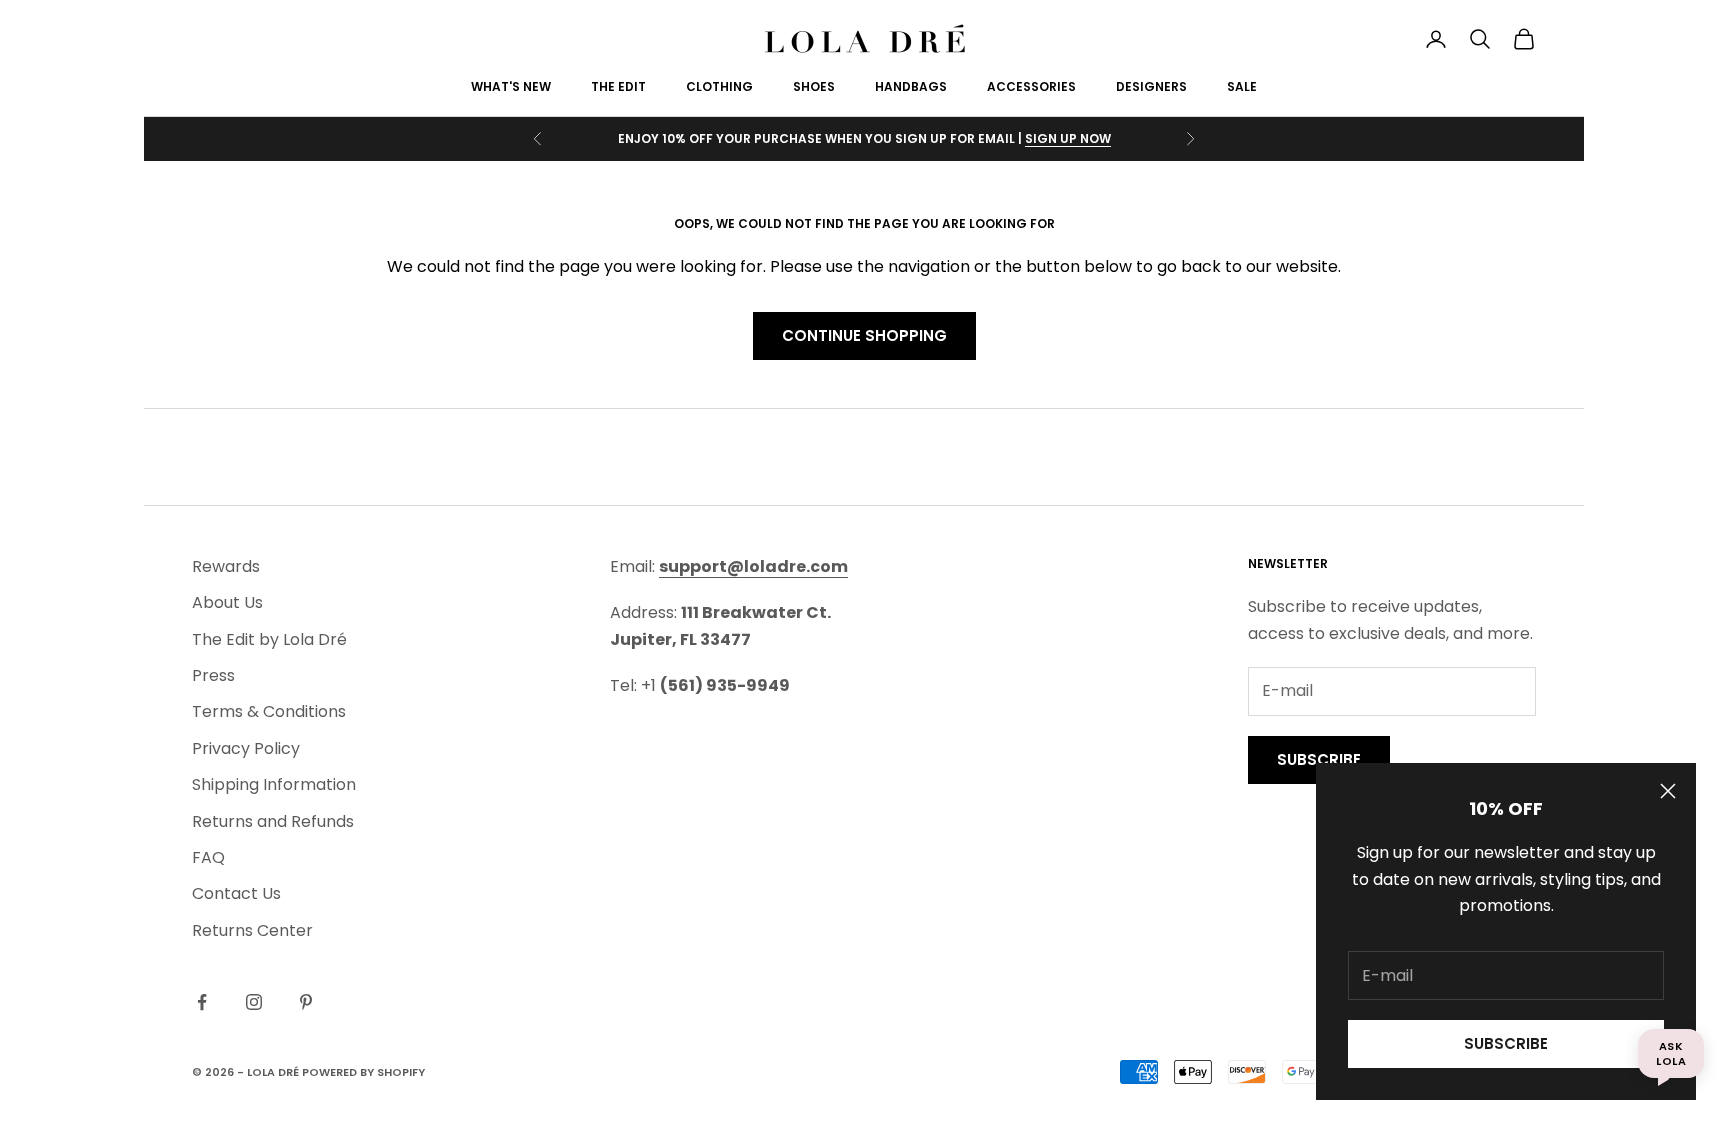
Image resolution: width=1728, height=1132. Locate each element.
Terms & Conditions (269, 711)
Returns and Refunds (273, 821)
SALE (1242, 86)
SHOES (814, 86)
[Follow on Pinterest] (306, 1002)
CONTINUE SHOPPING (864, 335)
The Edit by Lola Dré (269, 639)
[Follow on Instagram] (254, 1002)
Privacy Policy (246, 748)
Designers (1151, 86)
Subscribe (1506, 1043)
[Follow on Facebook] (202, 1002)
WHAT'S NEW (511, 86)
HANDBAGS (911, 86)
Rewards (226, 566)
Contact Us (236, 893)
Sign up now (1068, 138)
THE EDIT (618, 86)
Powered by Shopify (363, 1072)
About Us (227, 602)
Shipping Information (274, 784)
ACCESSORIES (1031, 86)
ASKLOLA (1671, 1053)
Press (213, 675)
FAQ (208, 857)
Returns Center (252, 930)
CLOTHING (719, 86)
